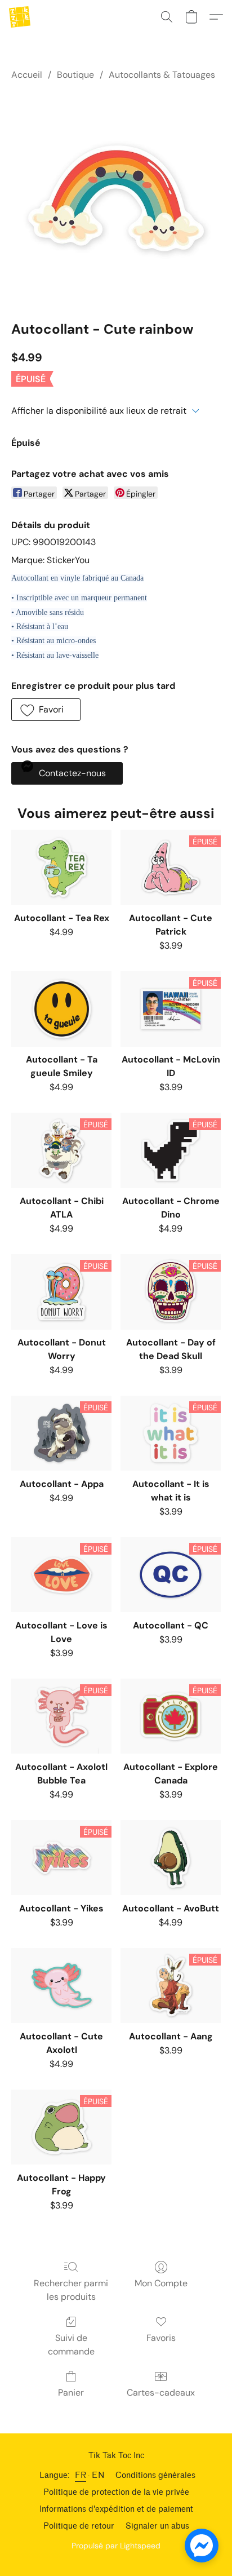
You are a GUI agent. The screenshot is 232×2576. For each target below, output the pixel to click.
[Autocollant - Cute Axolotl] (61, 1986)
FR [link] (81, 2475)
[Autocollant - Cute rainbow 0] (116, 198)
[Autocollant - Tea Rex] (61, 867)
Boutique (75, 75)
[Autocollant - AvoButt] (171, 1858)
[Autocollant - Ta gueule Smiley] (61, 1009)
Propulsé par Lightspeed (116, 2546)
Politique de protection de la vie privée (116, 2492)
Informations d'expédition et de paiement (116, 2509)
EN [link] (98, 2475)
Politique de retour (79, 2526)
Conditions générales (155, 2475)
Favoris (161, 2338)
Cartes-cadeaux (161, 2393)
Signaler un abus (157, 2526)
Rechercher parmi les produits (71, 2290)
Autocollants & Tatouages (162, 75)
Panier (71, 2393)
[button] (20, 17)
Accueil (27, 75)
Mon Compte (161, 2283)
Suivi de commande (71, 2345)
